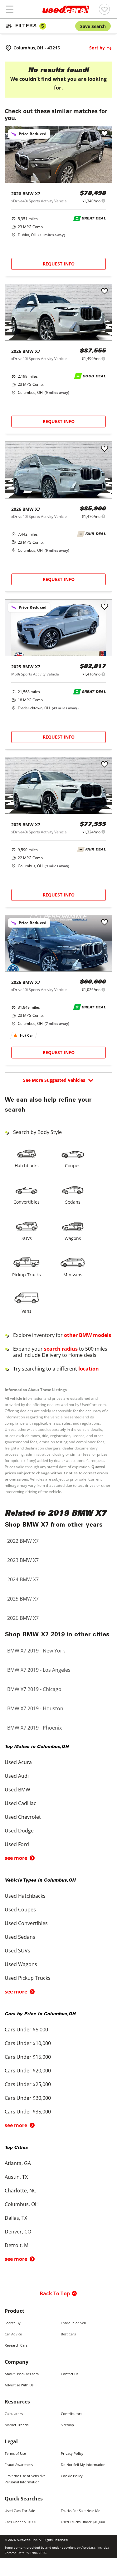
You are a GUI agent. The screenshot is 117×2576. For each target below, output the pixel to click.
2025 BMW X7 (23, 1599)
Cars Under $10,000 (20, 2522)
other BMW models (88, 1335)
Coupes (73, 1166)
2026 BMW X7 (23, 1618)
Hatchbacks (27, 1166)
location (89, 1369)
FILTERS (30, 26)
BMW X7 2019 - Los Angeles (39, 1670)
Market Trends (17, 2425)
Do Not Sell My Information (83, 2465)
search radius (61, 1349)
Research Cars (16, 2345)
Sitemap (67, 2425)
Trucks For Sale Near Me (80, 2511)
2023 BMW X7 (23, 1560)
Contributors (71, 2414)
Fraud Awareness (19, 2465)
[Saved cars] (104, 9)
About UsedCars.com (22, 2374)
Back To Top (55, 2293)
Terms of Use (15, 2453)
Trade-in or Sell (73, 2323)
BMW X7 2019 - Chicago (34, 1689)
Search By (13, 2323)
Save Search (93, 26)
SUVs (27, 1238)
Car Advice (13, 2334)
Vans (27, 1311)
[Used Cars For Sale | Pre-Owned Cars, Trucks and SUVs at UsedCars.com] (66, 9)
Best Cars (68, 2334)
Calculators (14, 2414)
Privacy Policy (72, 2453)
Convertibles (27, 1202)
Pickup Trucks (27, 1275)
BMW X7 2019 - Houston (35, 1708)
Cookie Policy (72, 2476)
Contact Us (70, 2374)
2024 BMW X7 (23, 1579)
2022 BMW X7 (23, 1541)
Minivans (73, 1275)
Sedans (73, 1202)
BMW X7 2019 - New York (36, 1651)
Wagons (73, 1238)
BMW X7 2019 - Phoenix (34, 1728)
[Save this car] (105, 134)
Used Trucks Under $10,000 (83, 2522)
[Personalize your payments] (103, 201)
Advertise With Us (19, 2385)
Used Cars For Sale (20, 2511)
